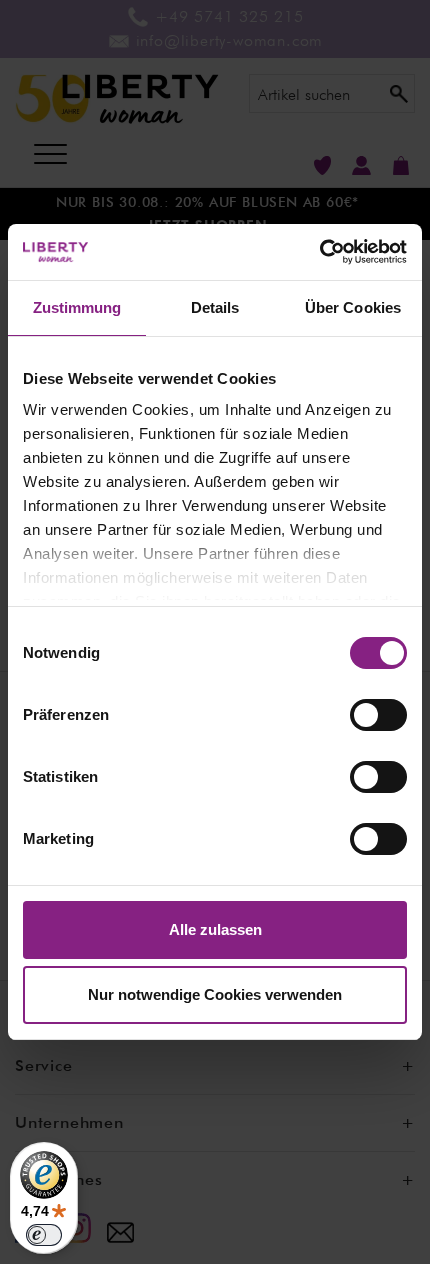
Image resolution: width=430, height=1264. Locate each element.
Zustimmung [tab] (77, 307)
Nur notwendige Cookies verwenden (215, 994)
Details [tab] (215, 307)
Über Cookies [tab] (353, 307)
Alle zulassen (215, 929)
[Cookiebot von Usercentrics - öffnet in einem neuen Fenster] (319, 252)
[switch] (378, 715)
